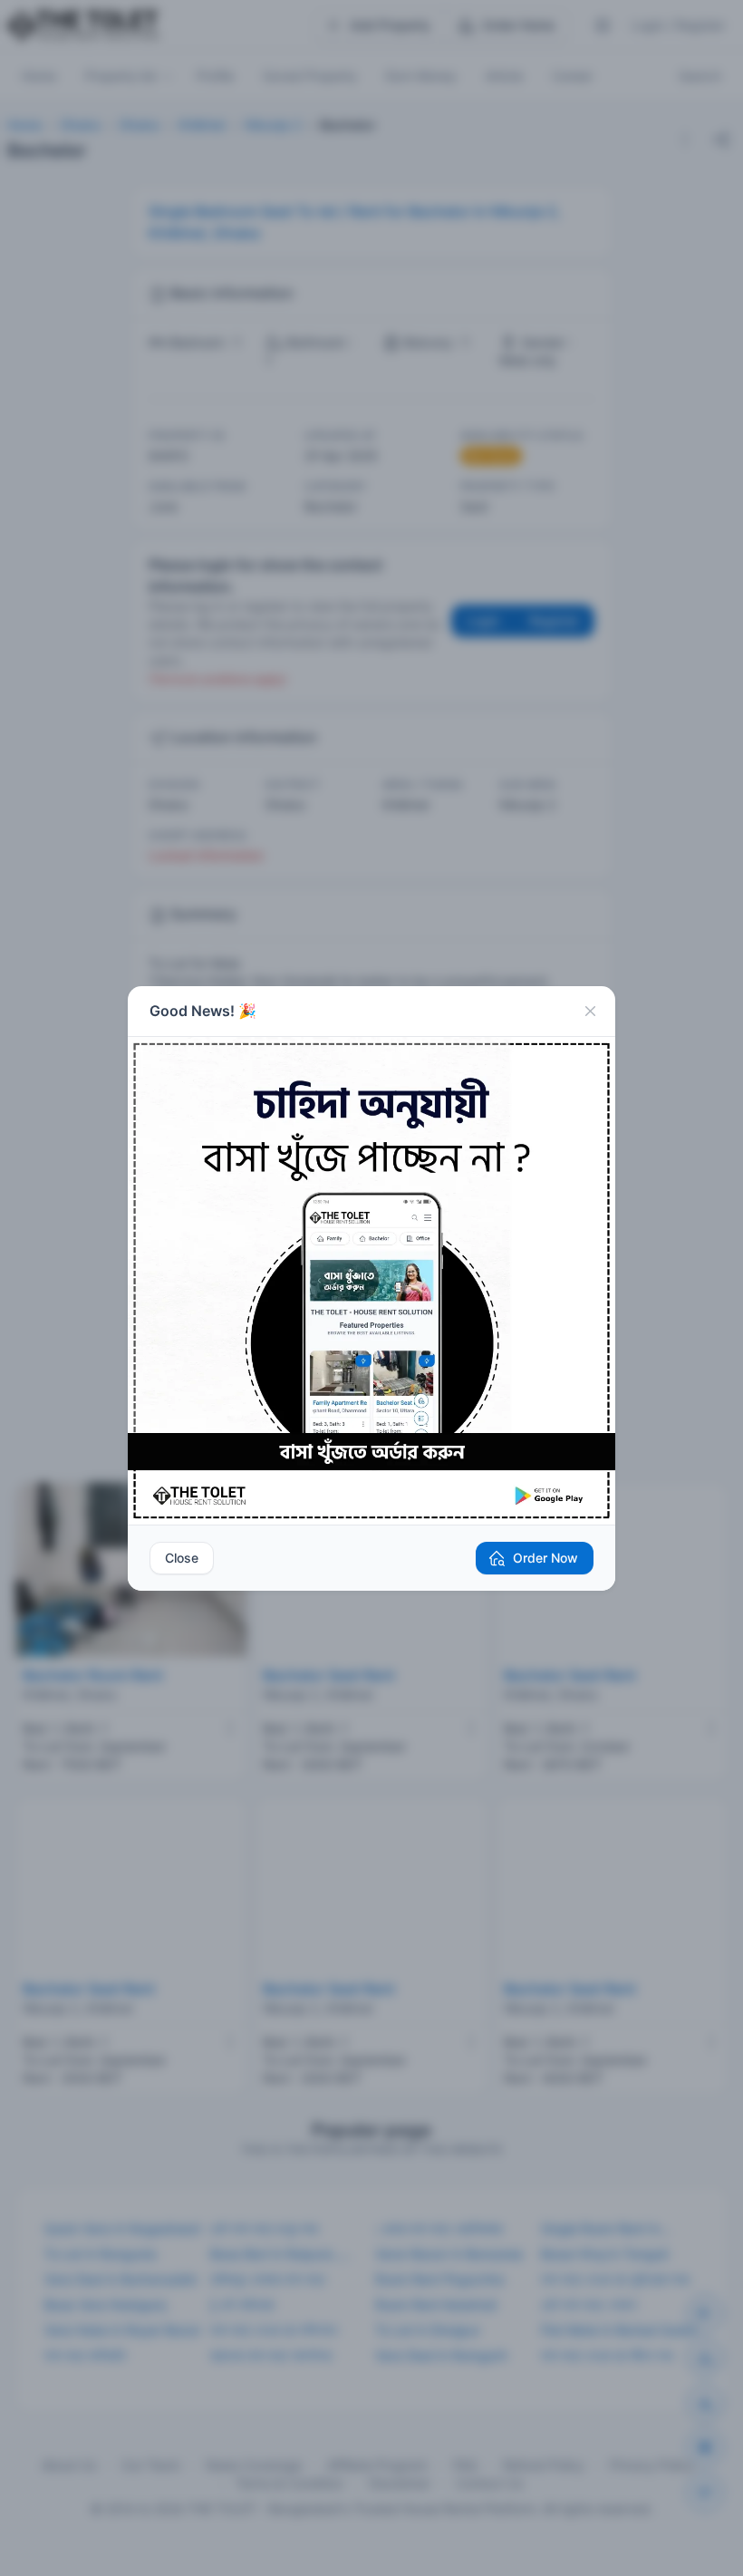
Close (182, 1558)
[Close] (590, 1012)
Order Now (545, 1558)
